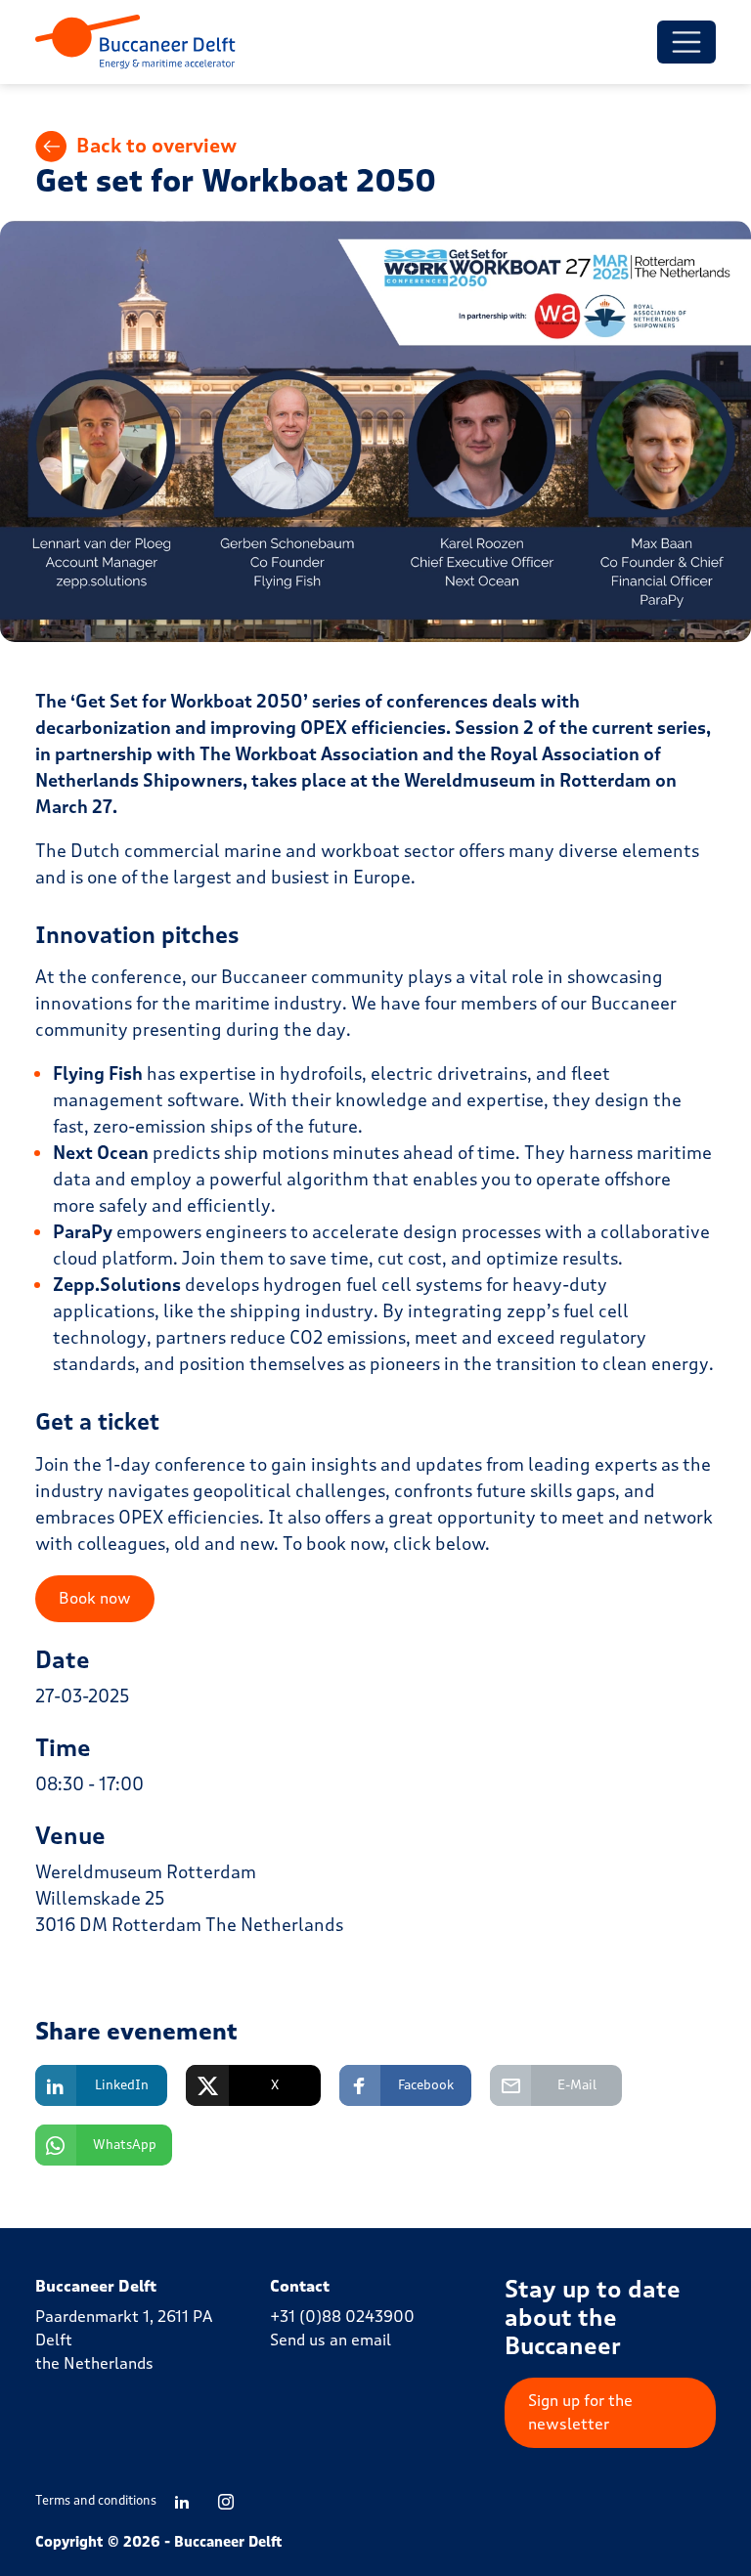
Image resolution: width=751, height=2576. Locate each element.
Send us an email (331, 2340)
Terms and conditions (96, 2501)
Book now (95, 1598)
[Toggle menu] (686, 42)
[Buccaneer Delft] (135, 42)
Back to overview (156, 146)
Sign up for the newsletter (580, 2412)
